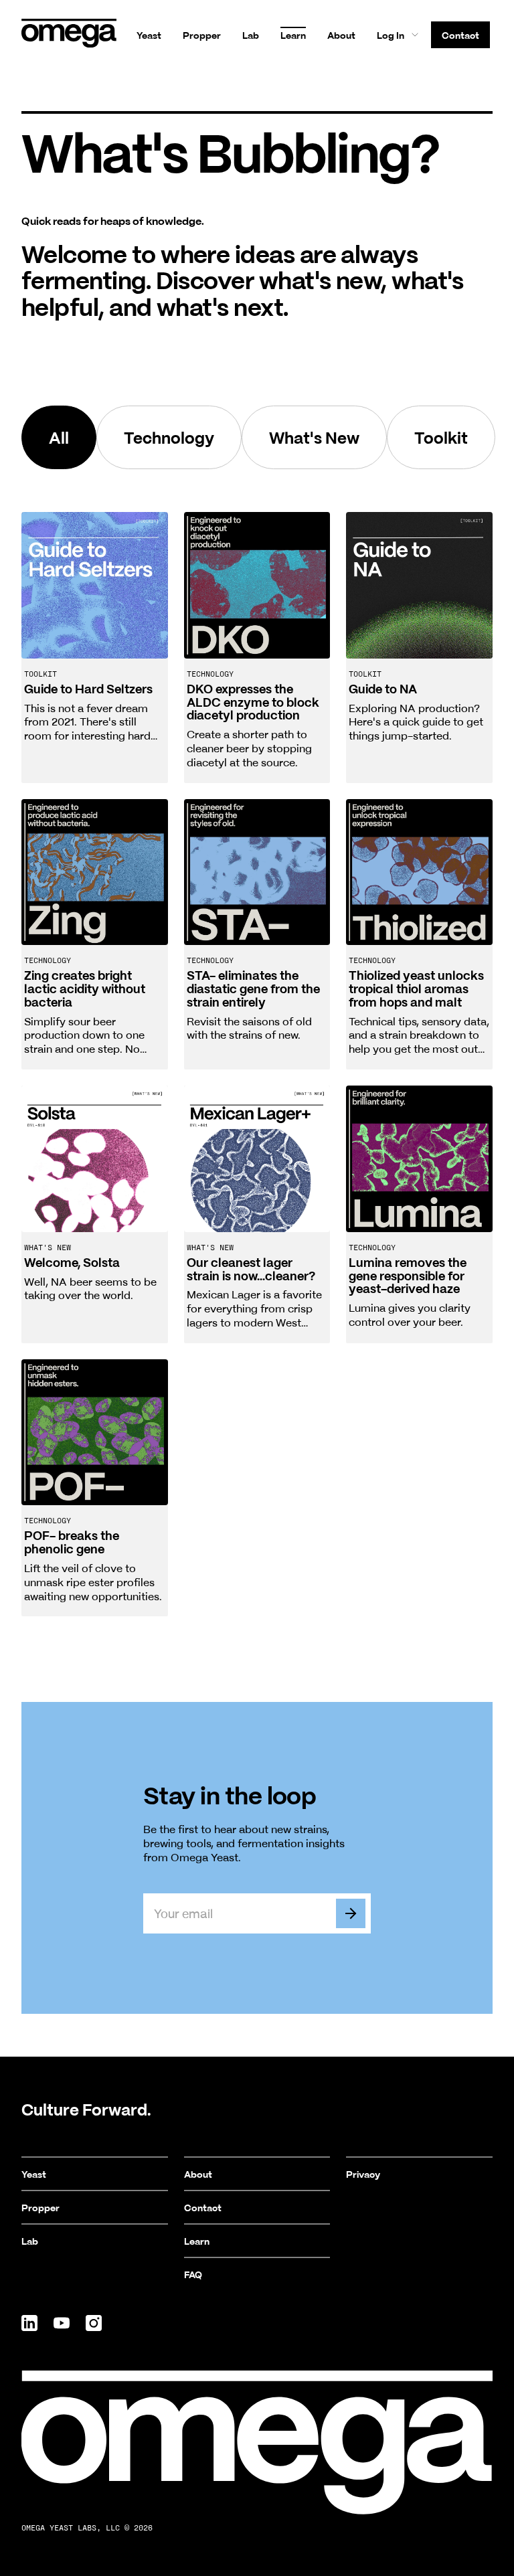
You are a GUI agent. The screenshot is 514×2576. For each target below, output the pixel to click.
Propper (202, 35)
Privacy (363, 2174)
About (341, 35)
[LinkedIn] (29, 2323)
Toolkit (441, 437)
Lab (251, 35)
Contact (460, 35)
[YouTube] (62, 2323)
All (59, 437)
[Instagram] (94, 2323)
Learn (293, 35)
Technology (169, 437)
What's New (314, 437)
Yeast (149, 35)
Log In (391, 35)
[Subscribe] (351, 1913)
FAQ (193, 2274)
